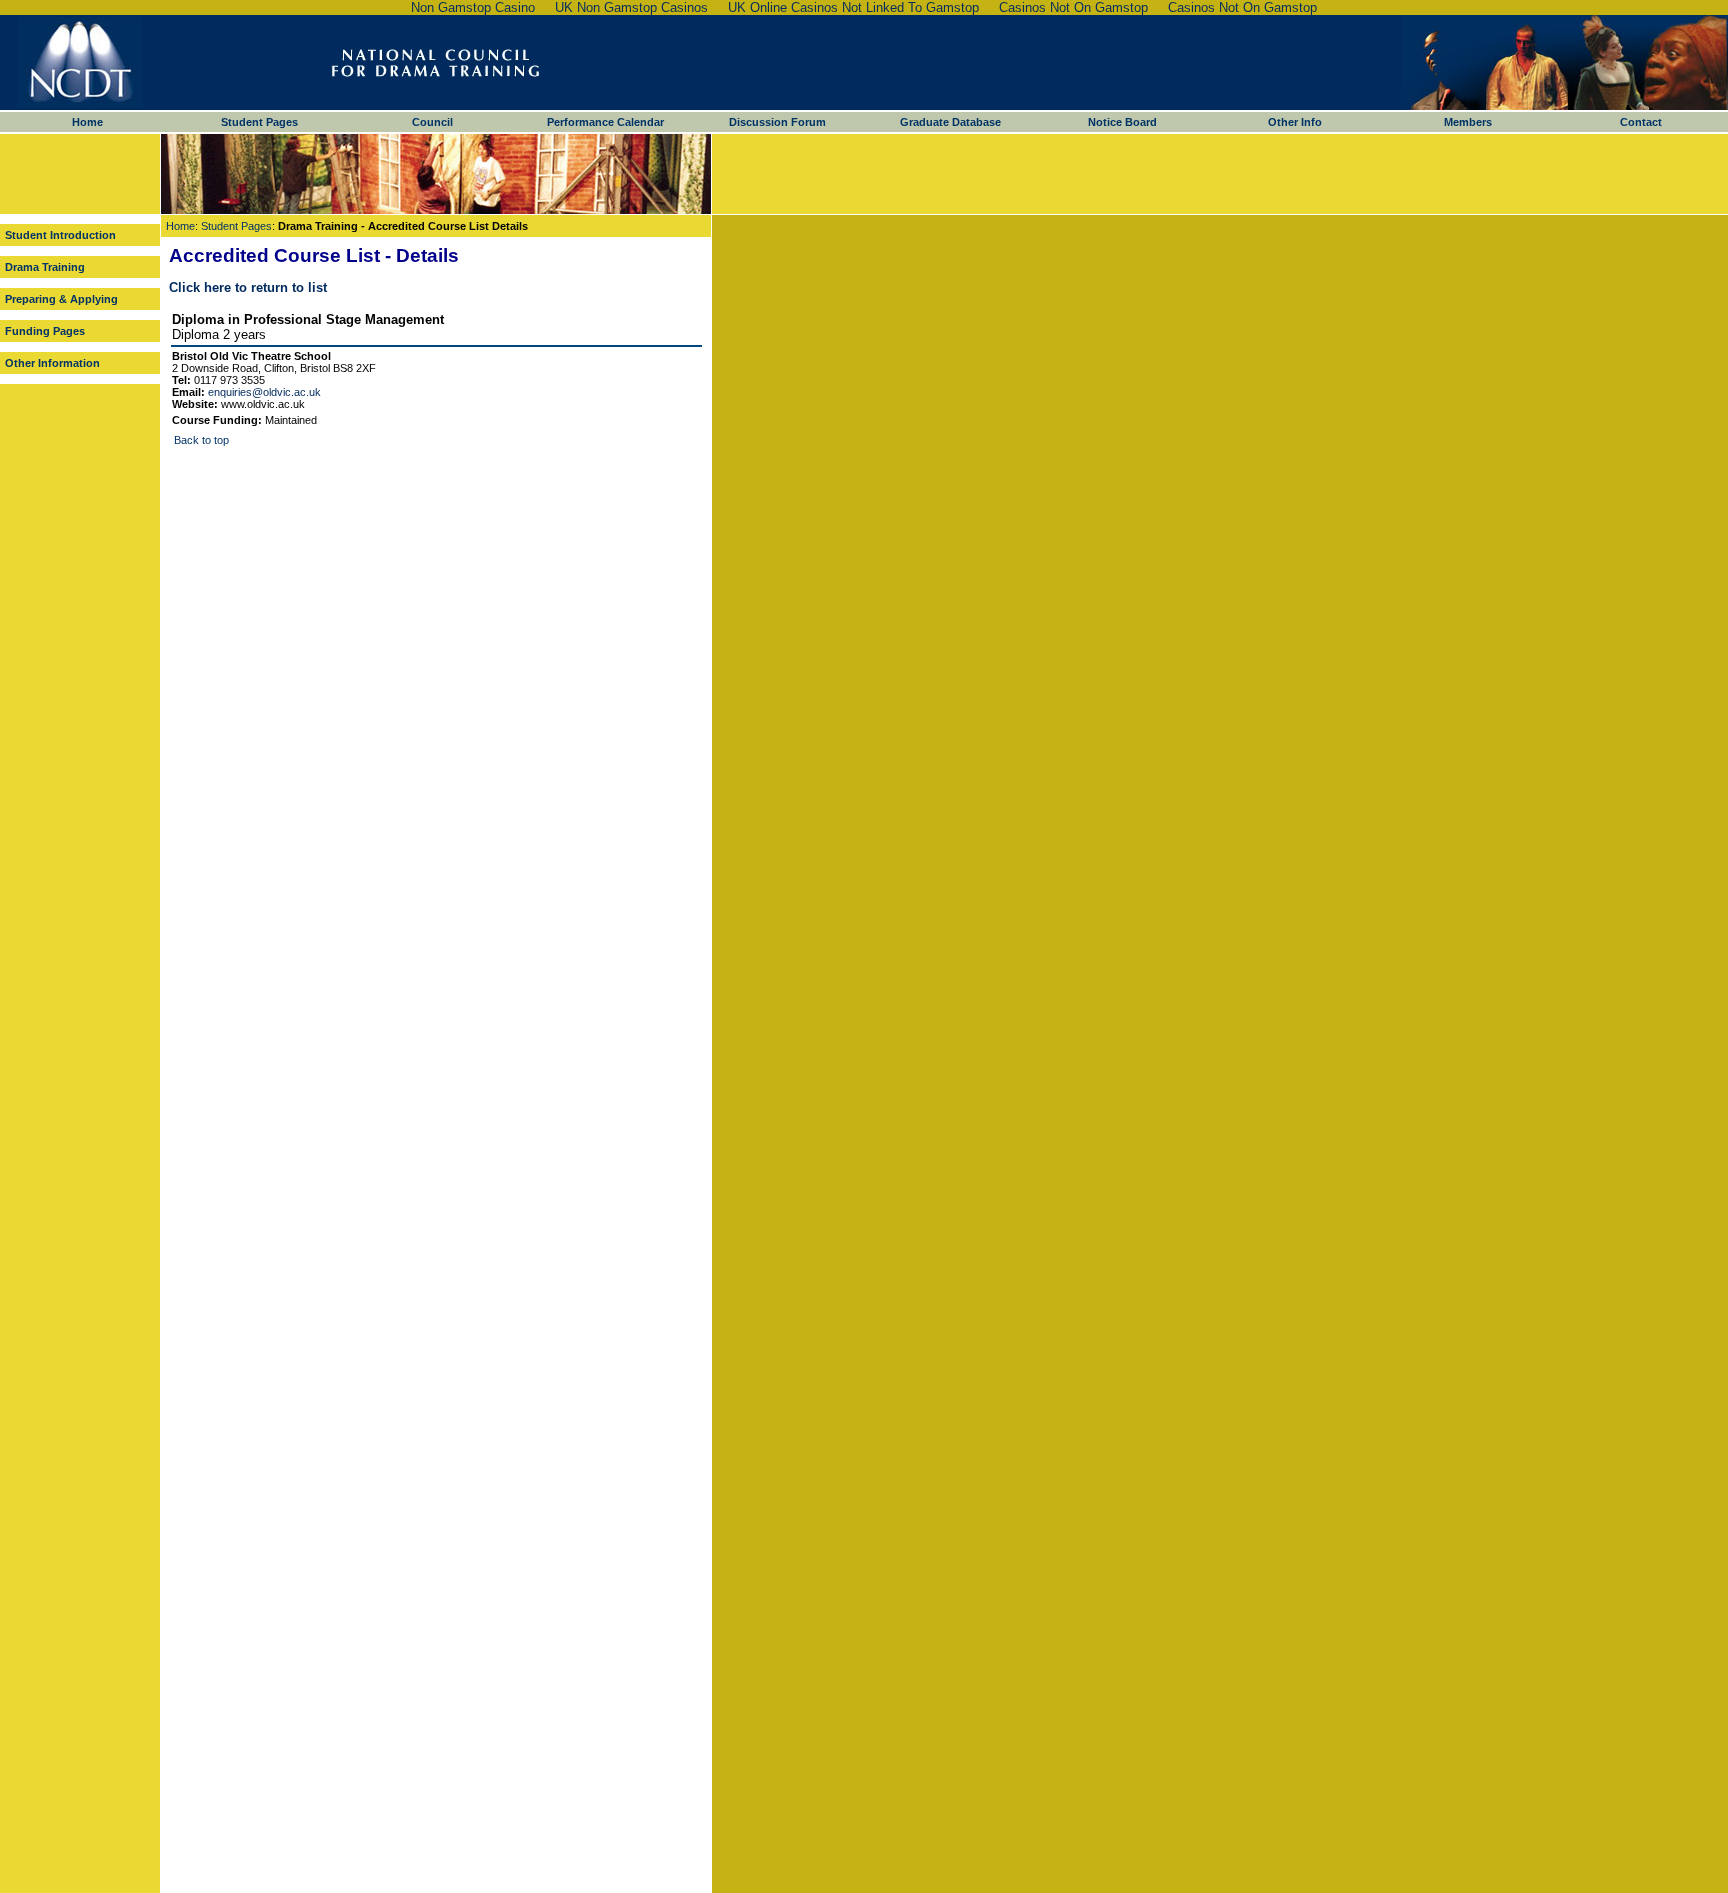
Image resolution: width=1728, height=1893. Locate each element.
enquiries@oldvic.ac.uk (264, 392)
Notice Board (1122, 122)
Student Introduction (60, 235)
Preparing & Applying (61, 299)
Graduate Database (950, 122)
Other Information (52, 363)
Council (432, 122)
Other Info (1295, 122)
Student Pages (259, 122)
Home (87, 122)
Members (1468, 122)
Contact (1641, 122)
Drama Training (45, 267)
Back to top (201, 440)
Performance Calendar (605, 122)
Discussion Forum (777, 122)
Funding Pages (45, 331)
